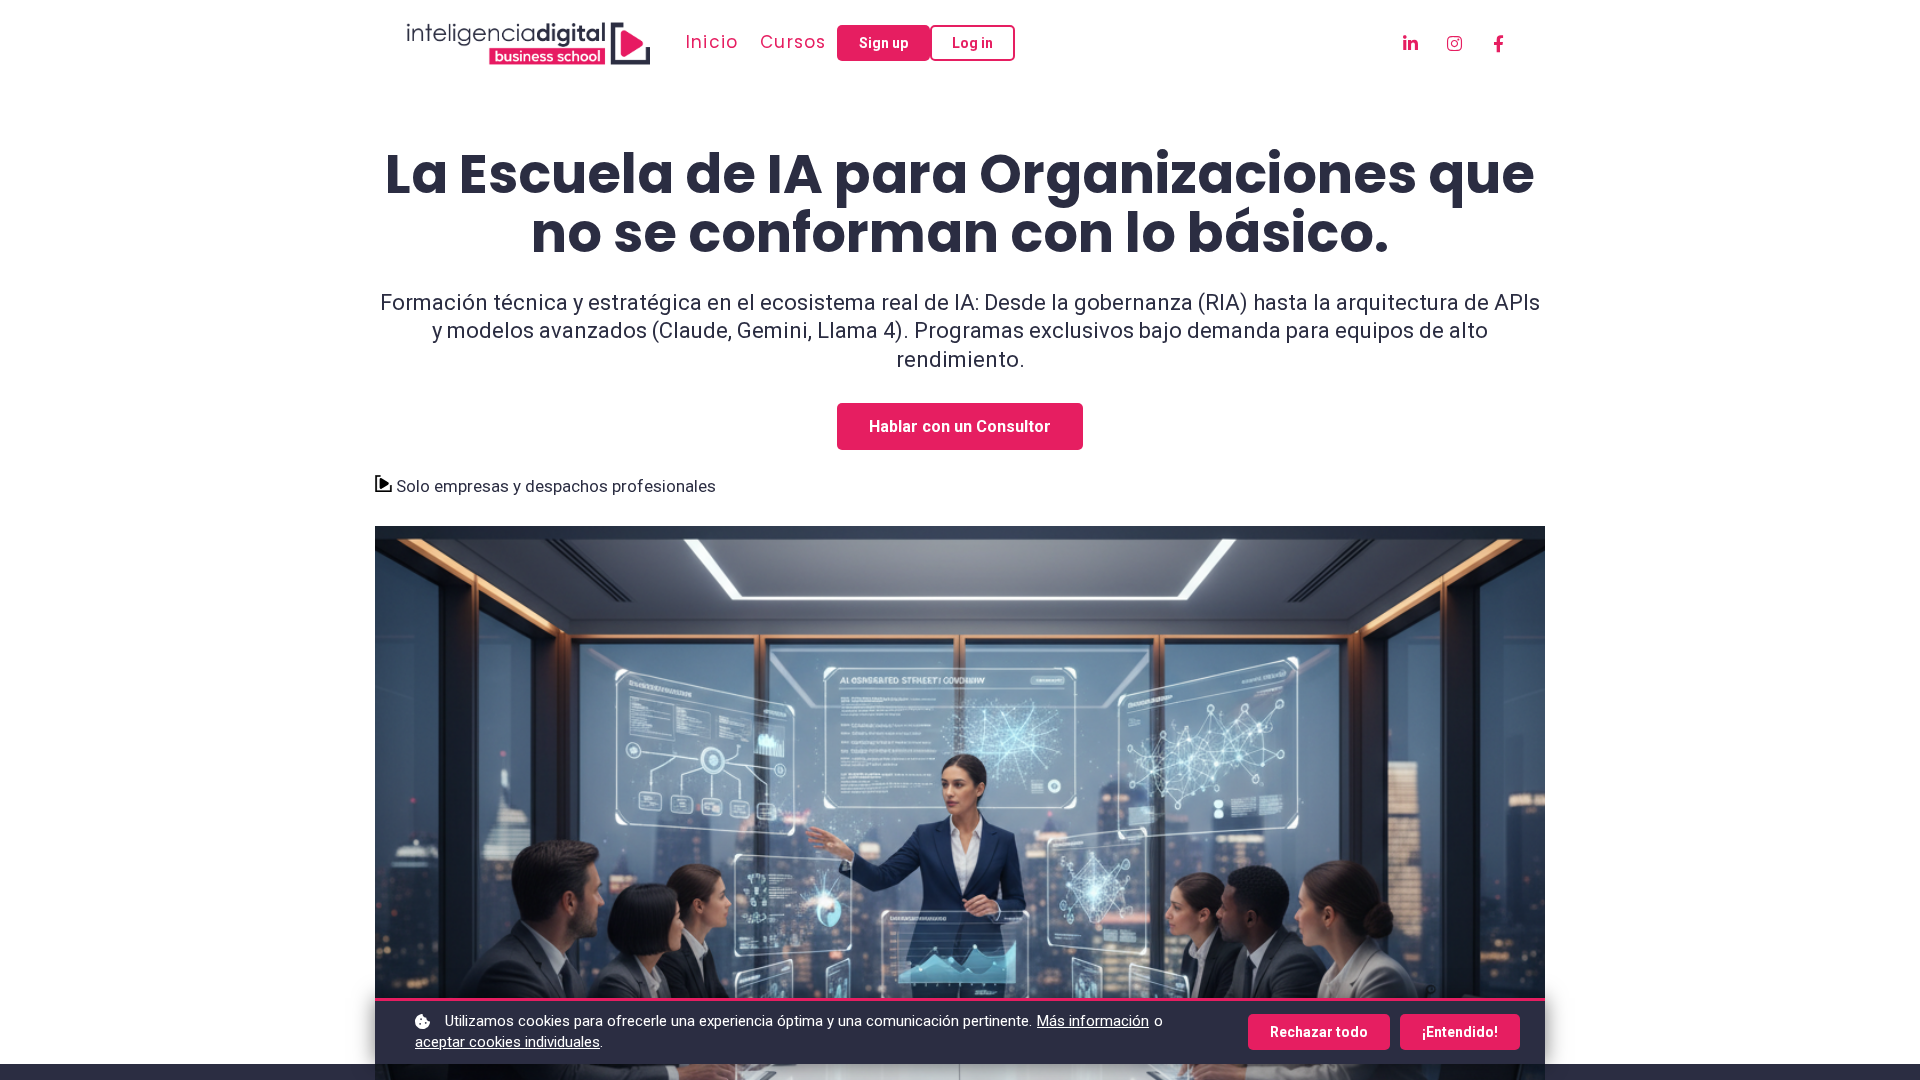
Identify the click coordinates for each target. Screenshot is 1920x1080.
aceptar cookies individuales (507, 1042)
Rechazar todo (1319, 1032)
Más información (1093, 1021)
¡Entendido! (1460, 1032)
